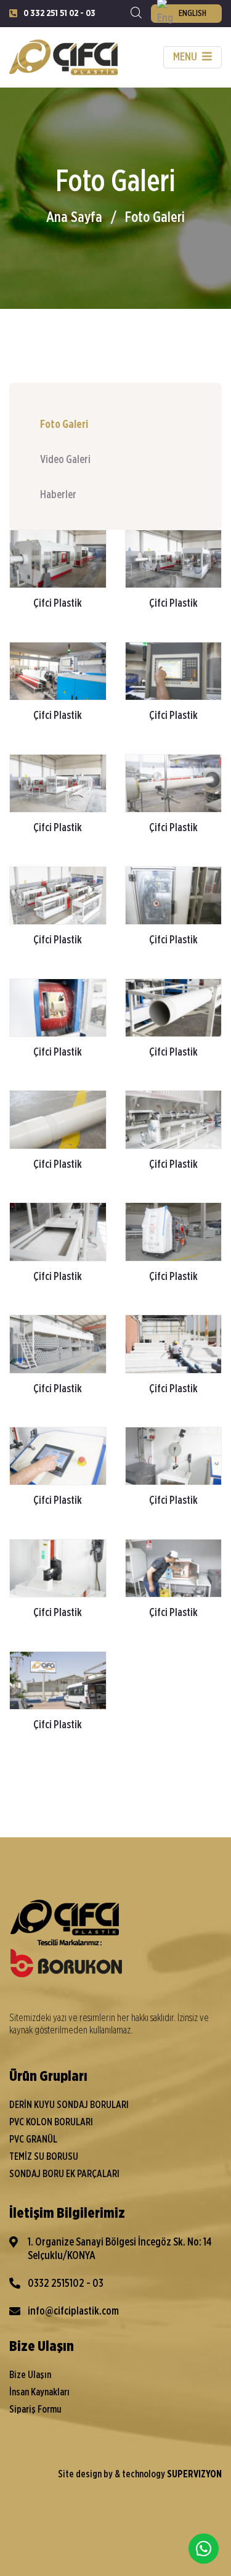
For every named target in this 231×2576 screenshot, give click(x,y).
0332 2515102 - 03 (66, 2284)
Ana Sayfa (74, 218)
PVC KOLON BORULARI (51, 2122)
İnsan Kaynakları (39, 2392)
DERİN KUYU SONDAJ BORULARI (69, 2105)
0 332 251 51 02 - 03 (59, 13)
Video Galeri (65, 460)
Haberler (58, 495)
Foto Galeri (155, 218)
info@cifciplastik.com (73, 2311)
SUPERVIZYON (194, 2474)
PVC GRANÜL (33, 2139)
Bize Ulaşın (30, 2375)
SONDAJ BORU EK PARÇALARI (64, 2174)
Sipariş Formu (35, 2410)
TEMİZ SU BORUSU (44, 2157)
